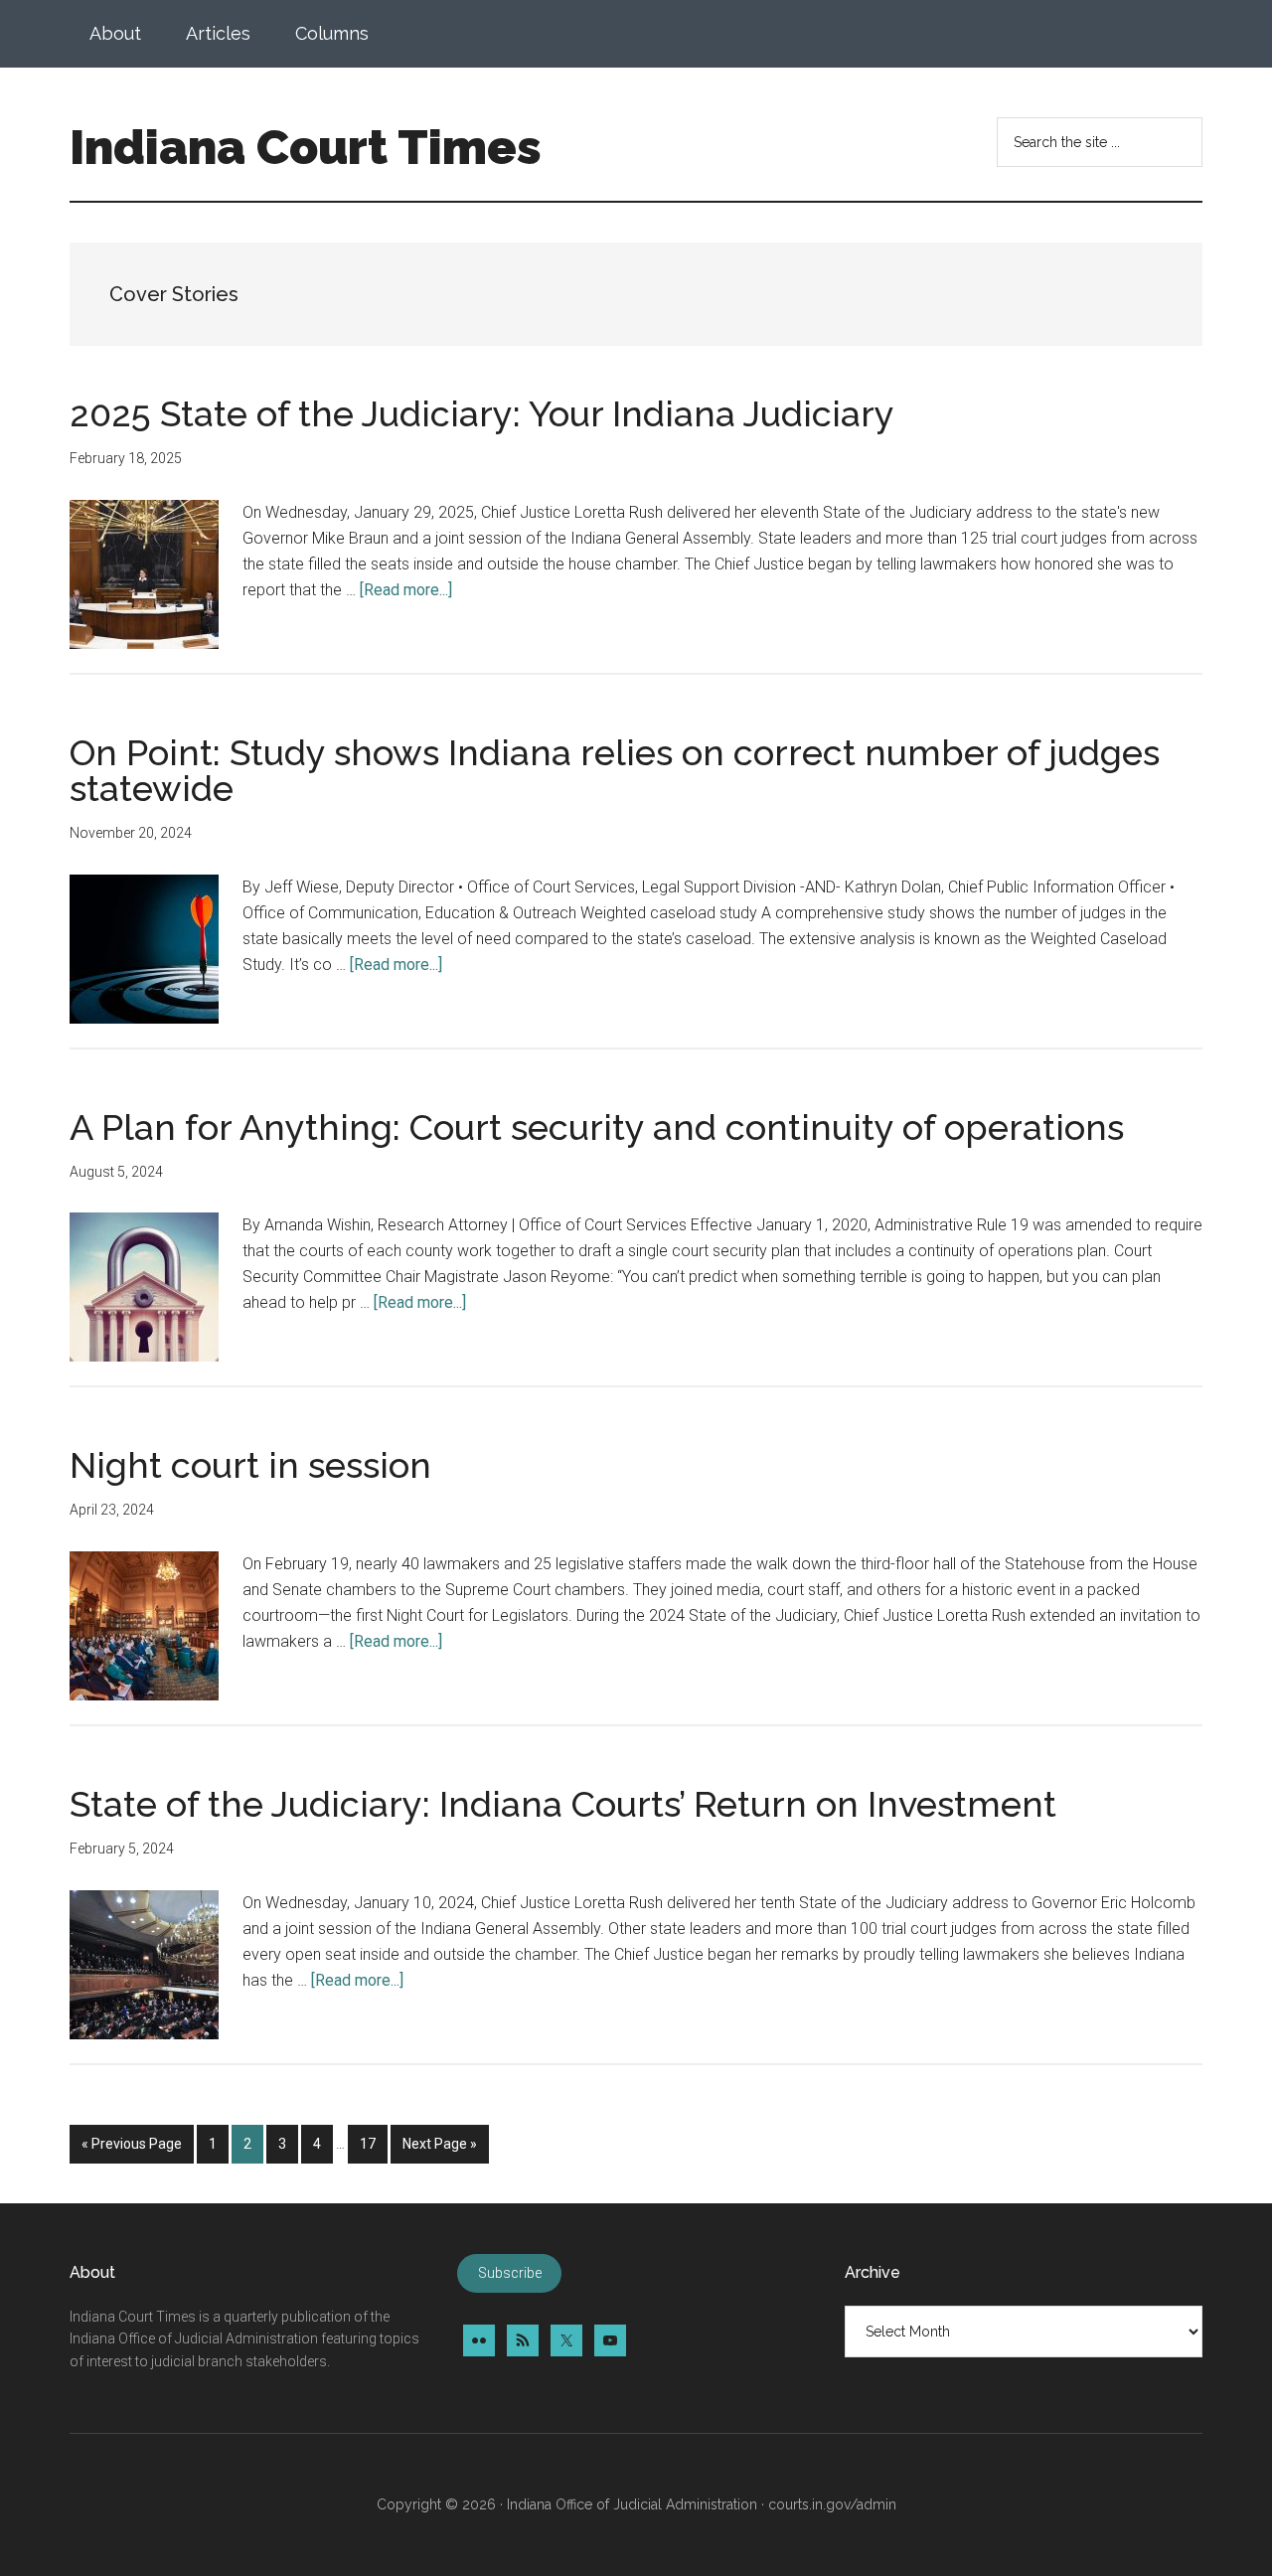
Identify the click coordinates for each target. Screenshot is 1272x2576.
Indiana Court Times (306, 147)
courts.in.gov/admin (832, 2504)
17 (373, 2143)
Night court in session (250, 1465)
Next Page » (439, 2149)
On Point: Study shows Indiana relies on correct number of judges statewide (615, 770)
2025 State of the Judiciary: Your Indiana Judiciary (482, 413)
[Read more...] (406, 590)
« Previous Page (132, 2149)
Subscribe (510, 2274)
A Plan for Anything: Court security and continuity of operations (597, 1127)
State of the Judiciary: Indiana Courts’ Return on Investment (563, 1804)
